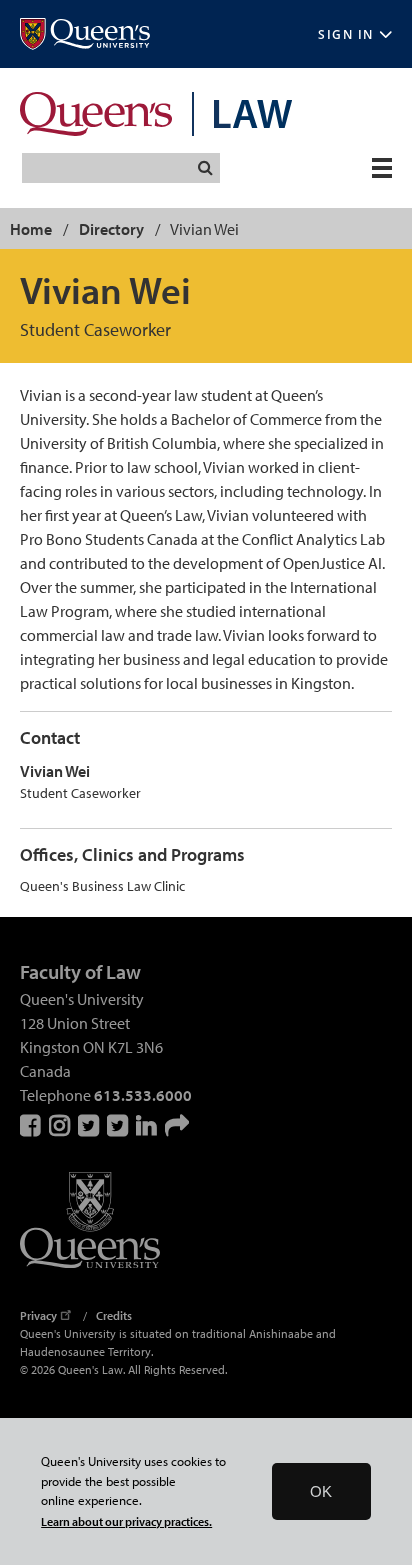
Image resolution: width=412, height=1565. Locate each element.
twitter (119, 1125)
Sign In (346, 34)
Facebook (32, 1125)
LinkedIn (148, 1125)
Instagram (61, 1125)
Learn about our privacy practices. (126, 1521)
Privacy (38, 1315)
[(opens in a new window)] (85, 34)
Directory (111, 229)
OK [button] (321, 1491)
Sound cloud (177, 1125)
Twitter (90, 1125)
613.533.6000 (143, 1095)
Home (31, 229)
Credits (114, 1315)
